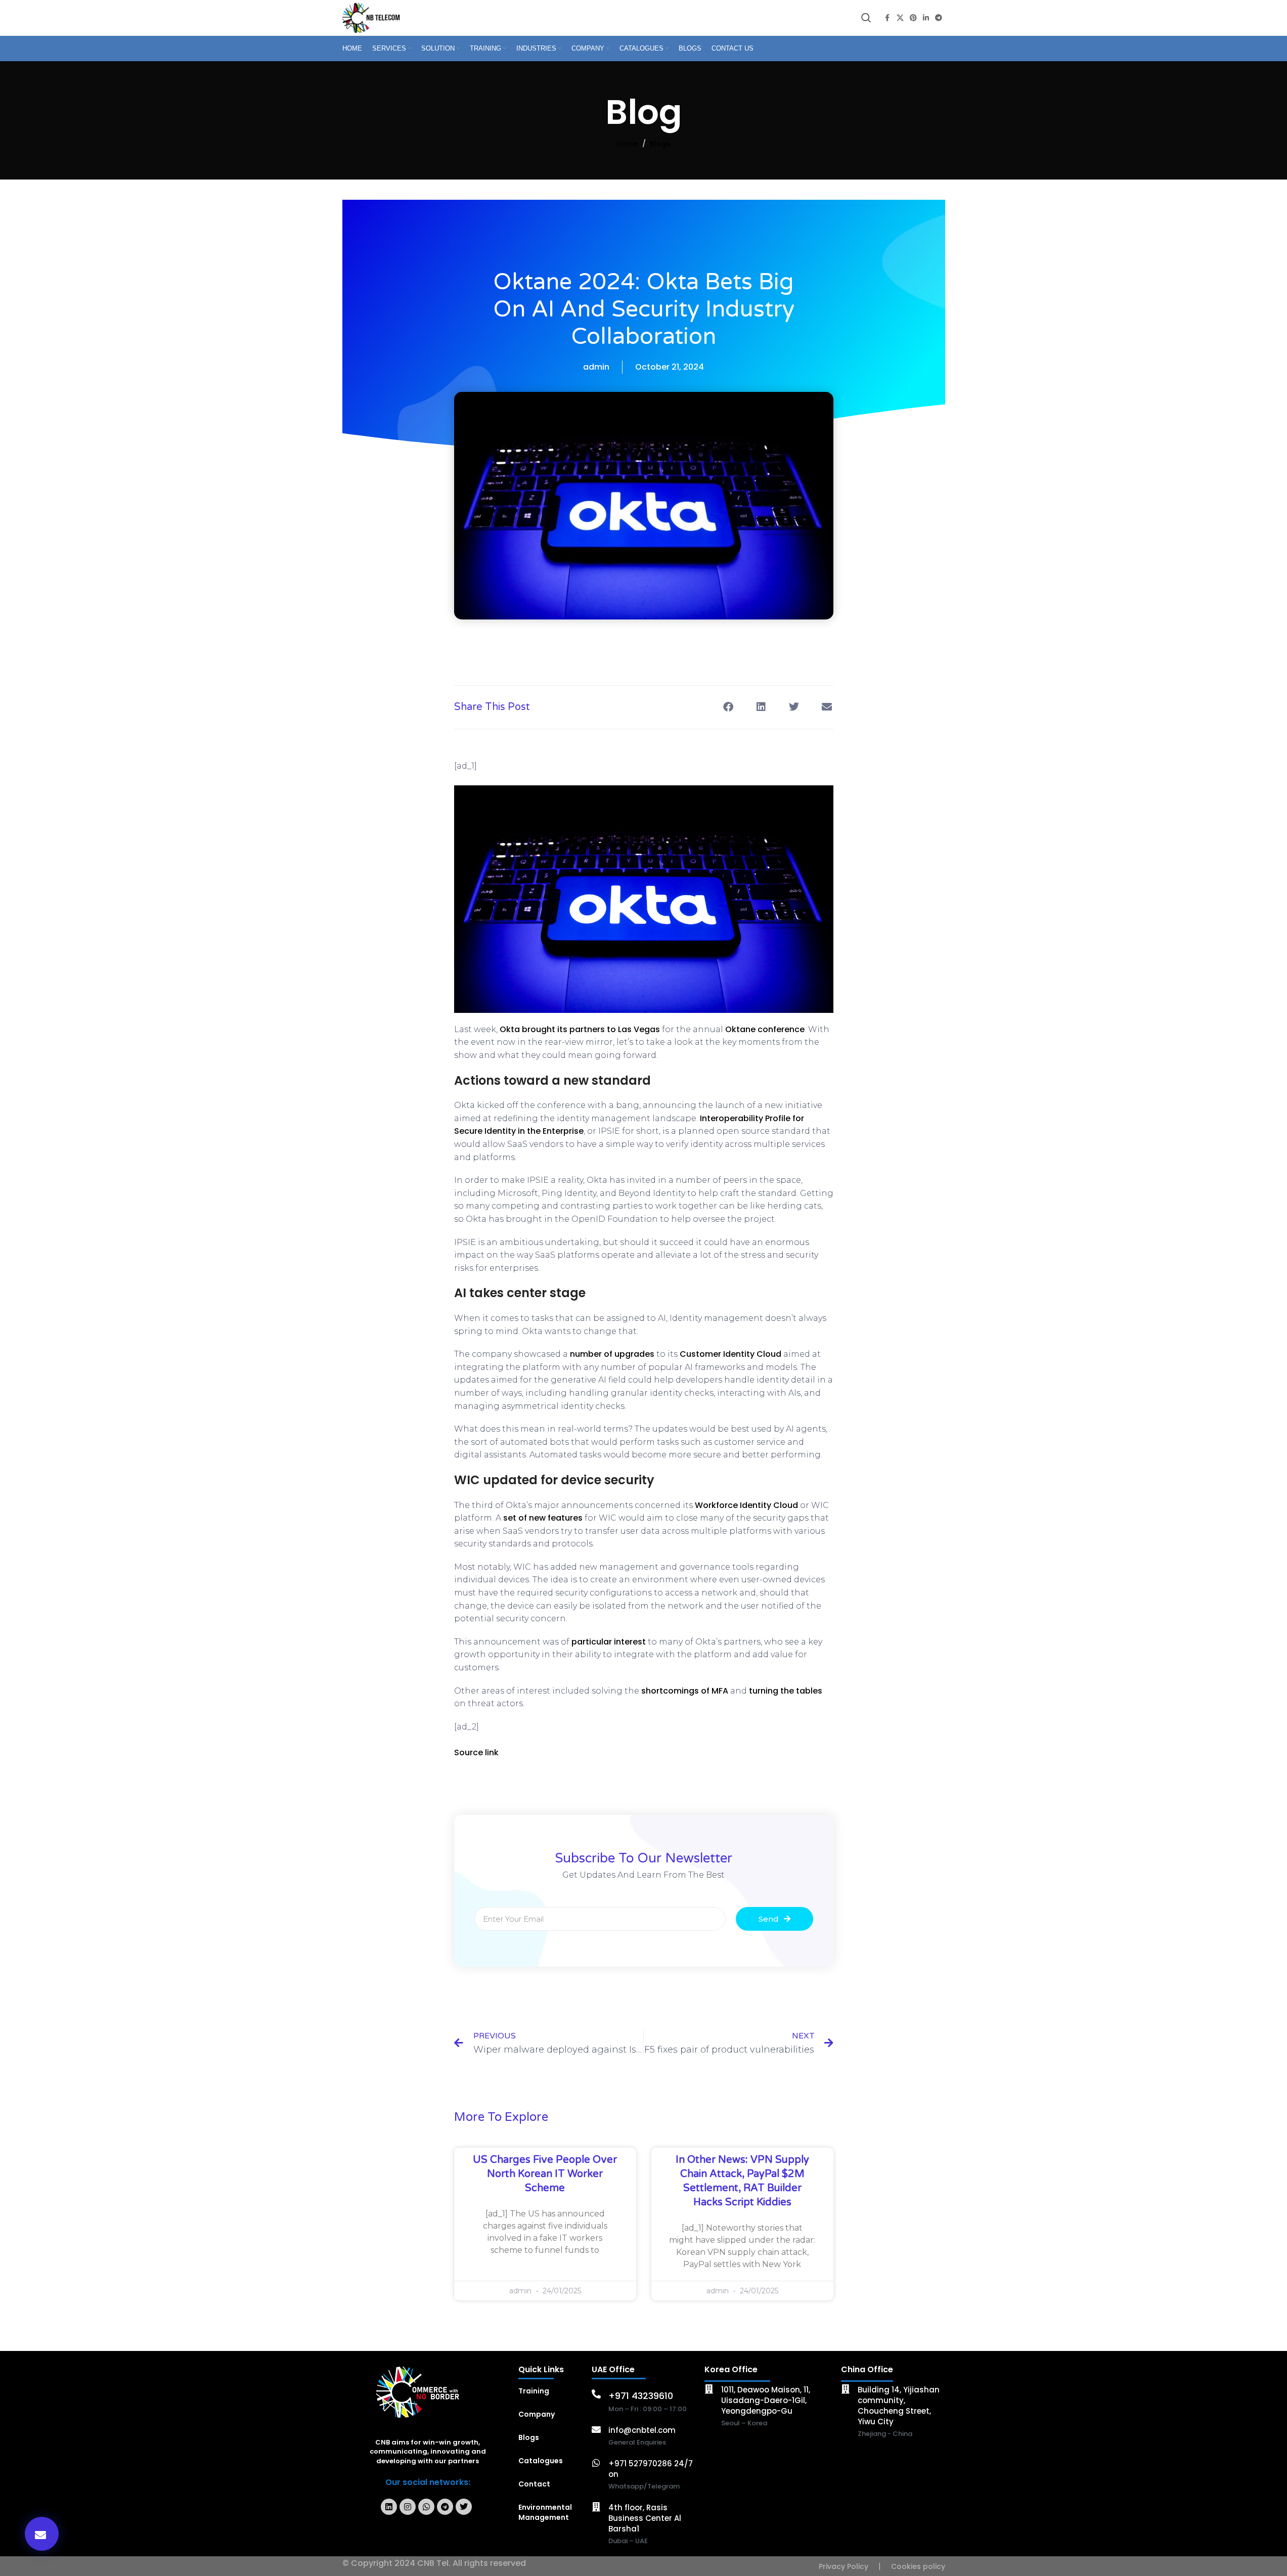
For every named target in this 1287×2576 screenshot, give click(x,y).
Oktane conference (765, 1029)
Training (534, 2391)
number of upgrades (612, 1354)
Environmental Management (545, 2512)
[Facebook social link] (887, 18)
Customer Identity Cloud (730, 1354)
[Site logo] (373, 17)
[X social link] (900, 18)
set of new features (543, 1518)
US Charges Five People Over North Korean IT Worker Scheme (545, 2174)
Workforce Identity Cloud (746, 1505)
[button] (42, 2534)
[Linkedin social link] (926, 18)
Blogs (660, 144)
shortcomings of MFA (685, 1691)
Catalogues (541, 2461)
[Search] (866, 18)
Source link (476, 1752)
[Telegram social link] (939, 18)
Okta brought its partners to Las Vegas (580, 1029)
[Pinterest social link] (913, 18)
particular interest (609, 1642)
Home (627, 144)
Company (537, 2414)
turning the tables (786, 1691)
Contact (534, 2484)
